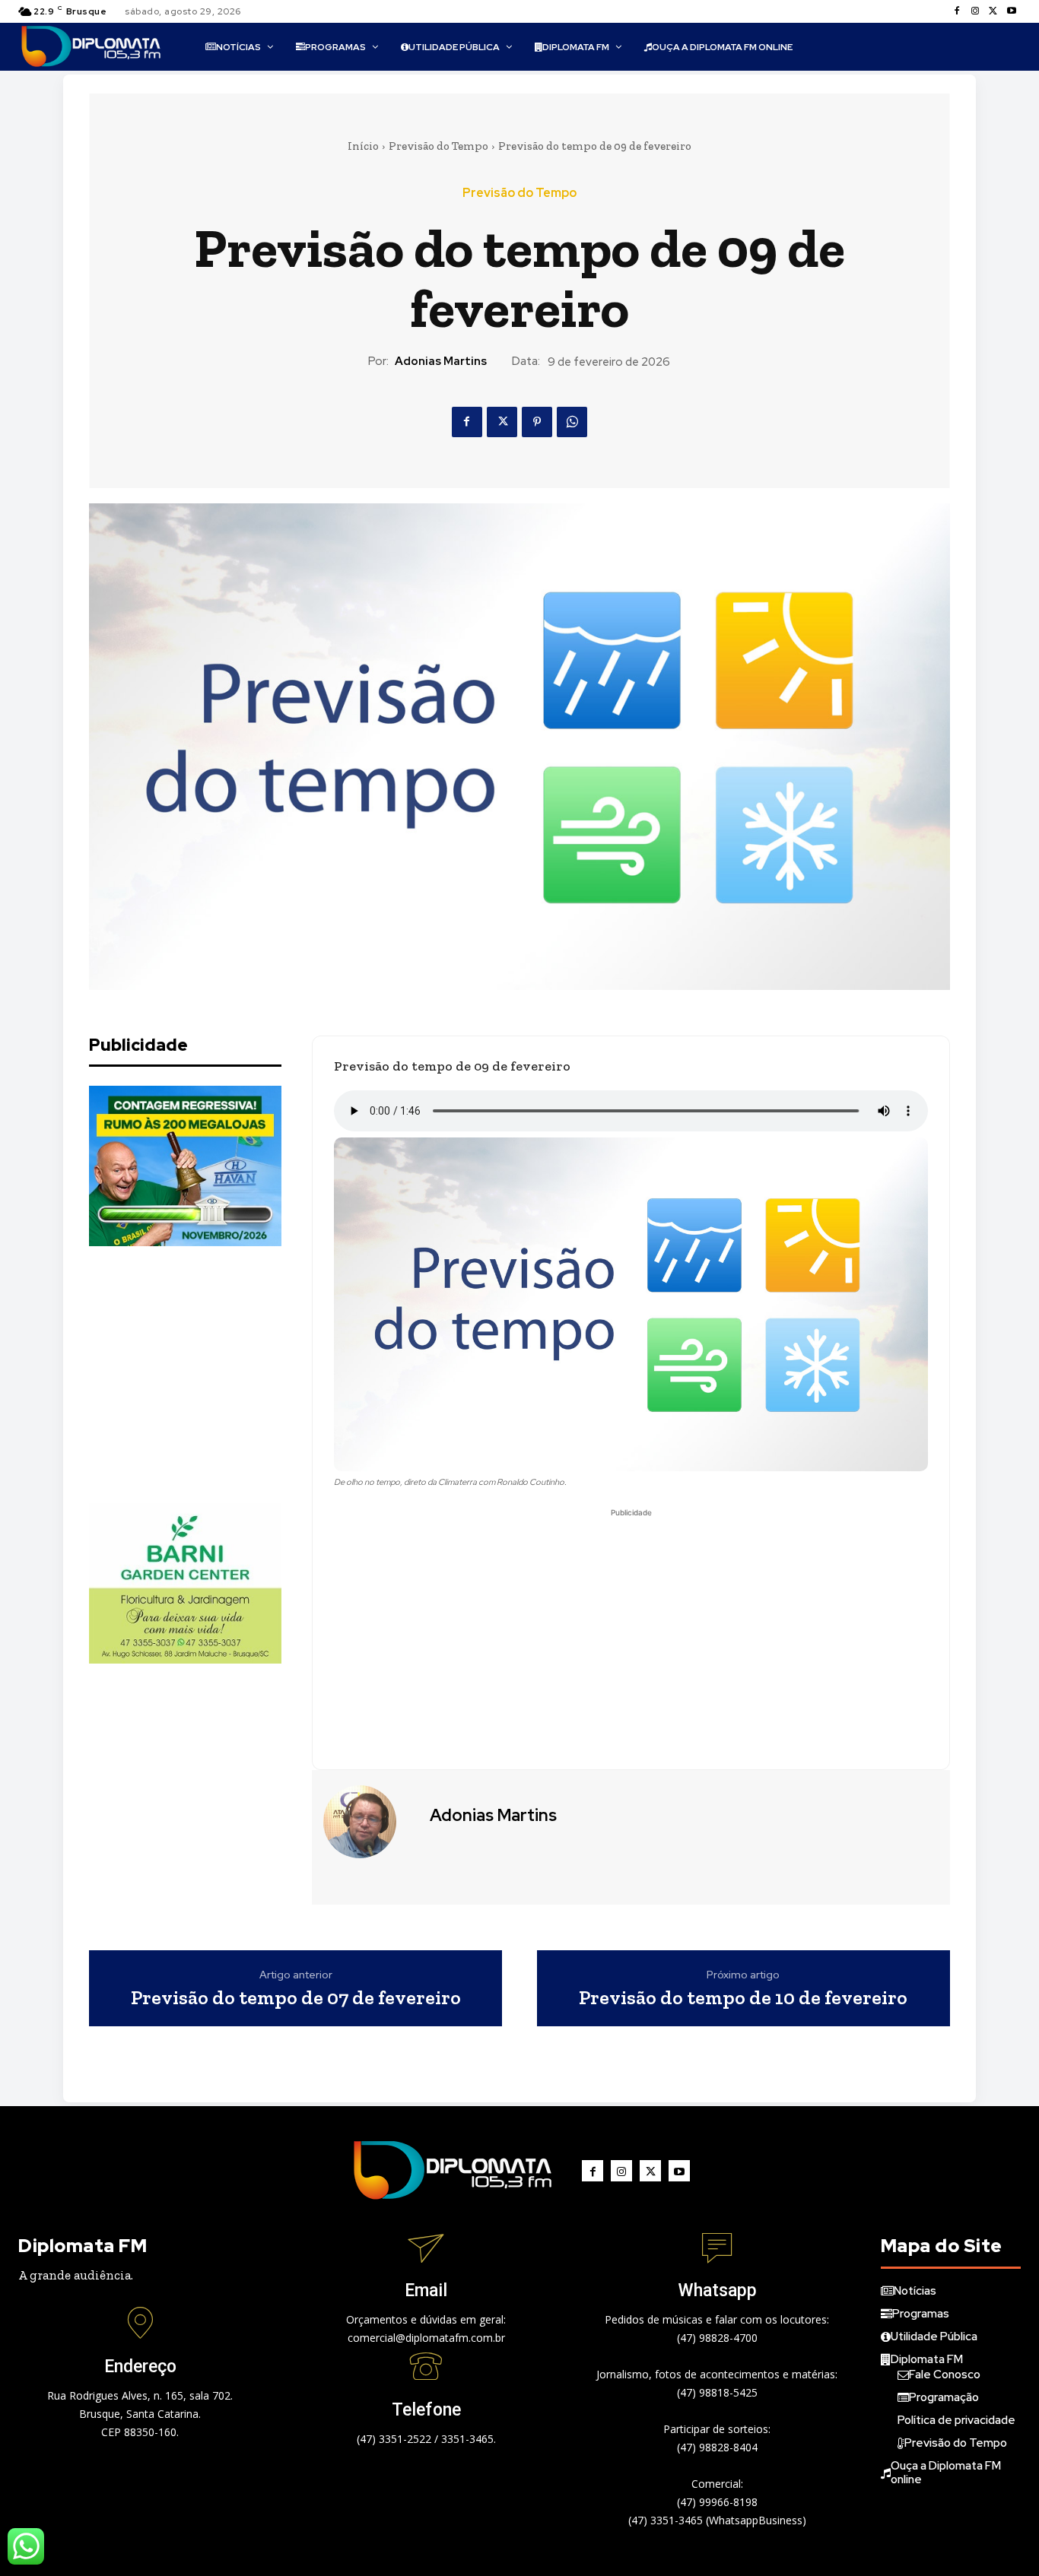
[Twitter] (993, 11)
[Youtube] (1012, 11)
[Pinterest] (537, 422)
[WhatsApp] (572, 422)
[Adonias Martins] (369, 1822)
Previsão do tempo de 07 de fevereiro (296, 1998)
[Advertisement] (203, 1375)
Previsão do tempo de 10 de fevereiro (743, 1998)
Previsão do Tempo (438, 146)
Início (363, 146)
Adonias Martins (441, 361)
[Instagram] (975, 11)
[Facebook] (957, 11)
